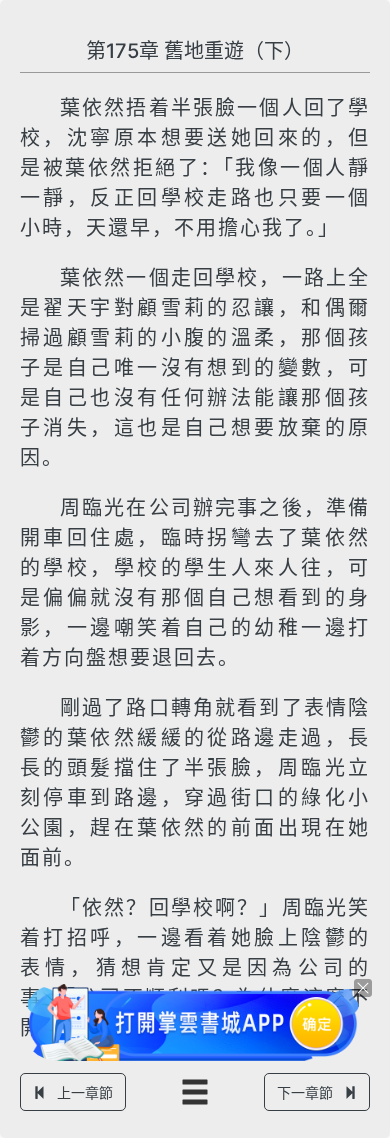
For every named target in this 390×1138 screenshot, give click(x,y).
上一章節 (85, 1092)
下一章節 (305, 1092)
